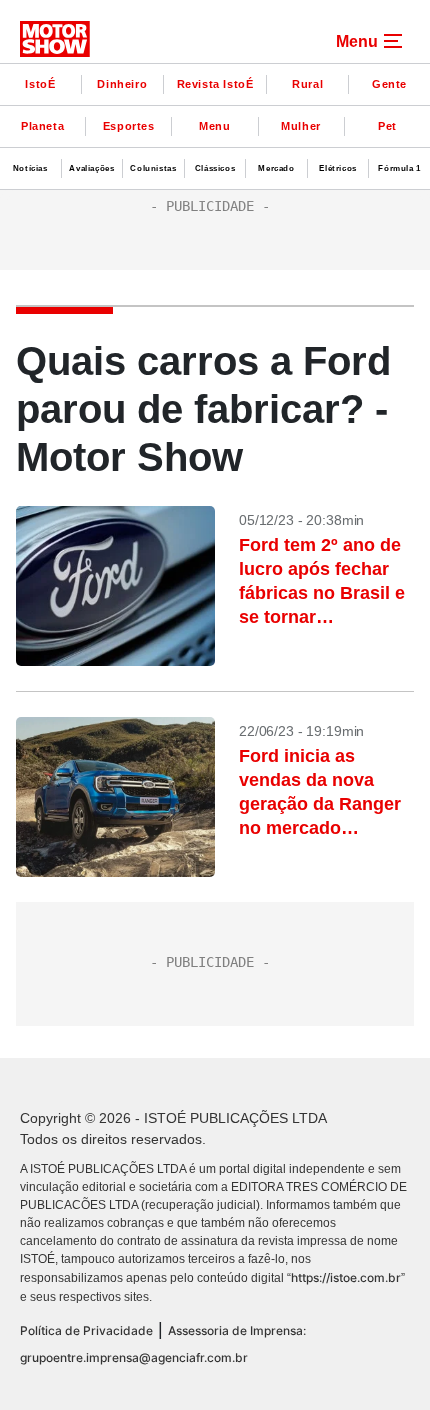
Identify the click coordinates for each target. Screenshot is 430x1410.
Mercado (276, 168)
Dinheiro (122, 84)
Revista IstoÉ (215, 84)
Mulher (301, 126)
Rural (307, 84)
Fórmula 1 (399, 168)
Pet (387, 126)
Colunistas (153, 168)
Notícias (30, 168)
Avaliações (91, 168)
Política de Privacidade (86, 1330)
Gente (389, 84)
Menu (214, 126)
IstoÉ (40, 84)
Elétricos (337, 168)
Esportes (129, 126)
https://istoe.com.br (346, 1277)
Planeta (42, 126)
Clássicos (215, 168)
